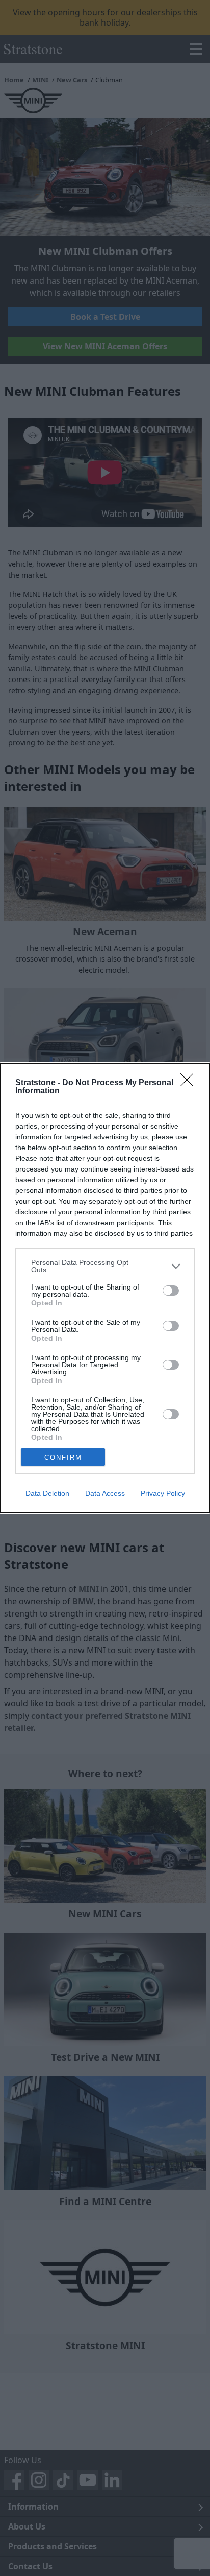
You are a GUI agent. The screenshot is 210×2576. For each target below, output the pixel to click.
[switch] (171, 1291)
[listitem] (105, 1266)
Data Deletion (47, 1493)
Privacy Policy (163, 1493)
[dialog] (105, 1288)
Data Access (105, 1493)
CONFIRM (63, 1457)
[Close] (190, 1083)
